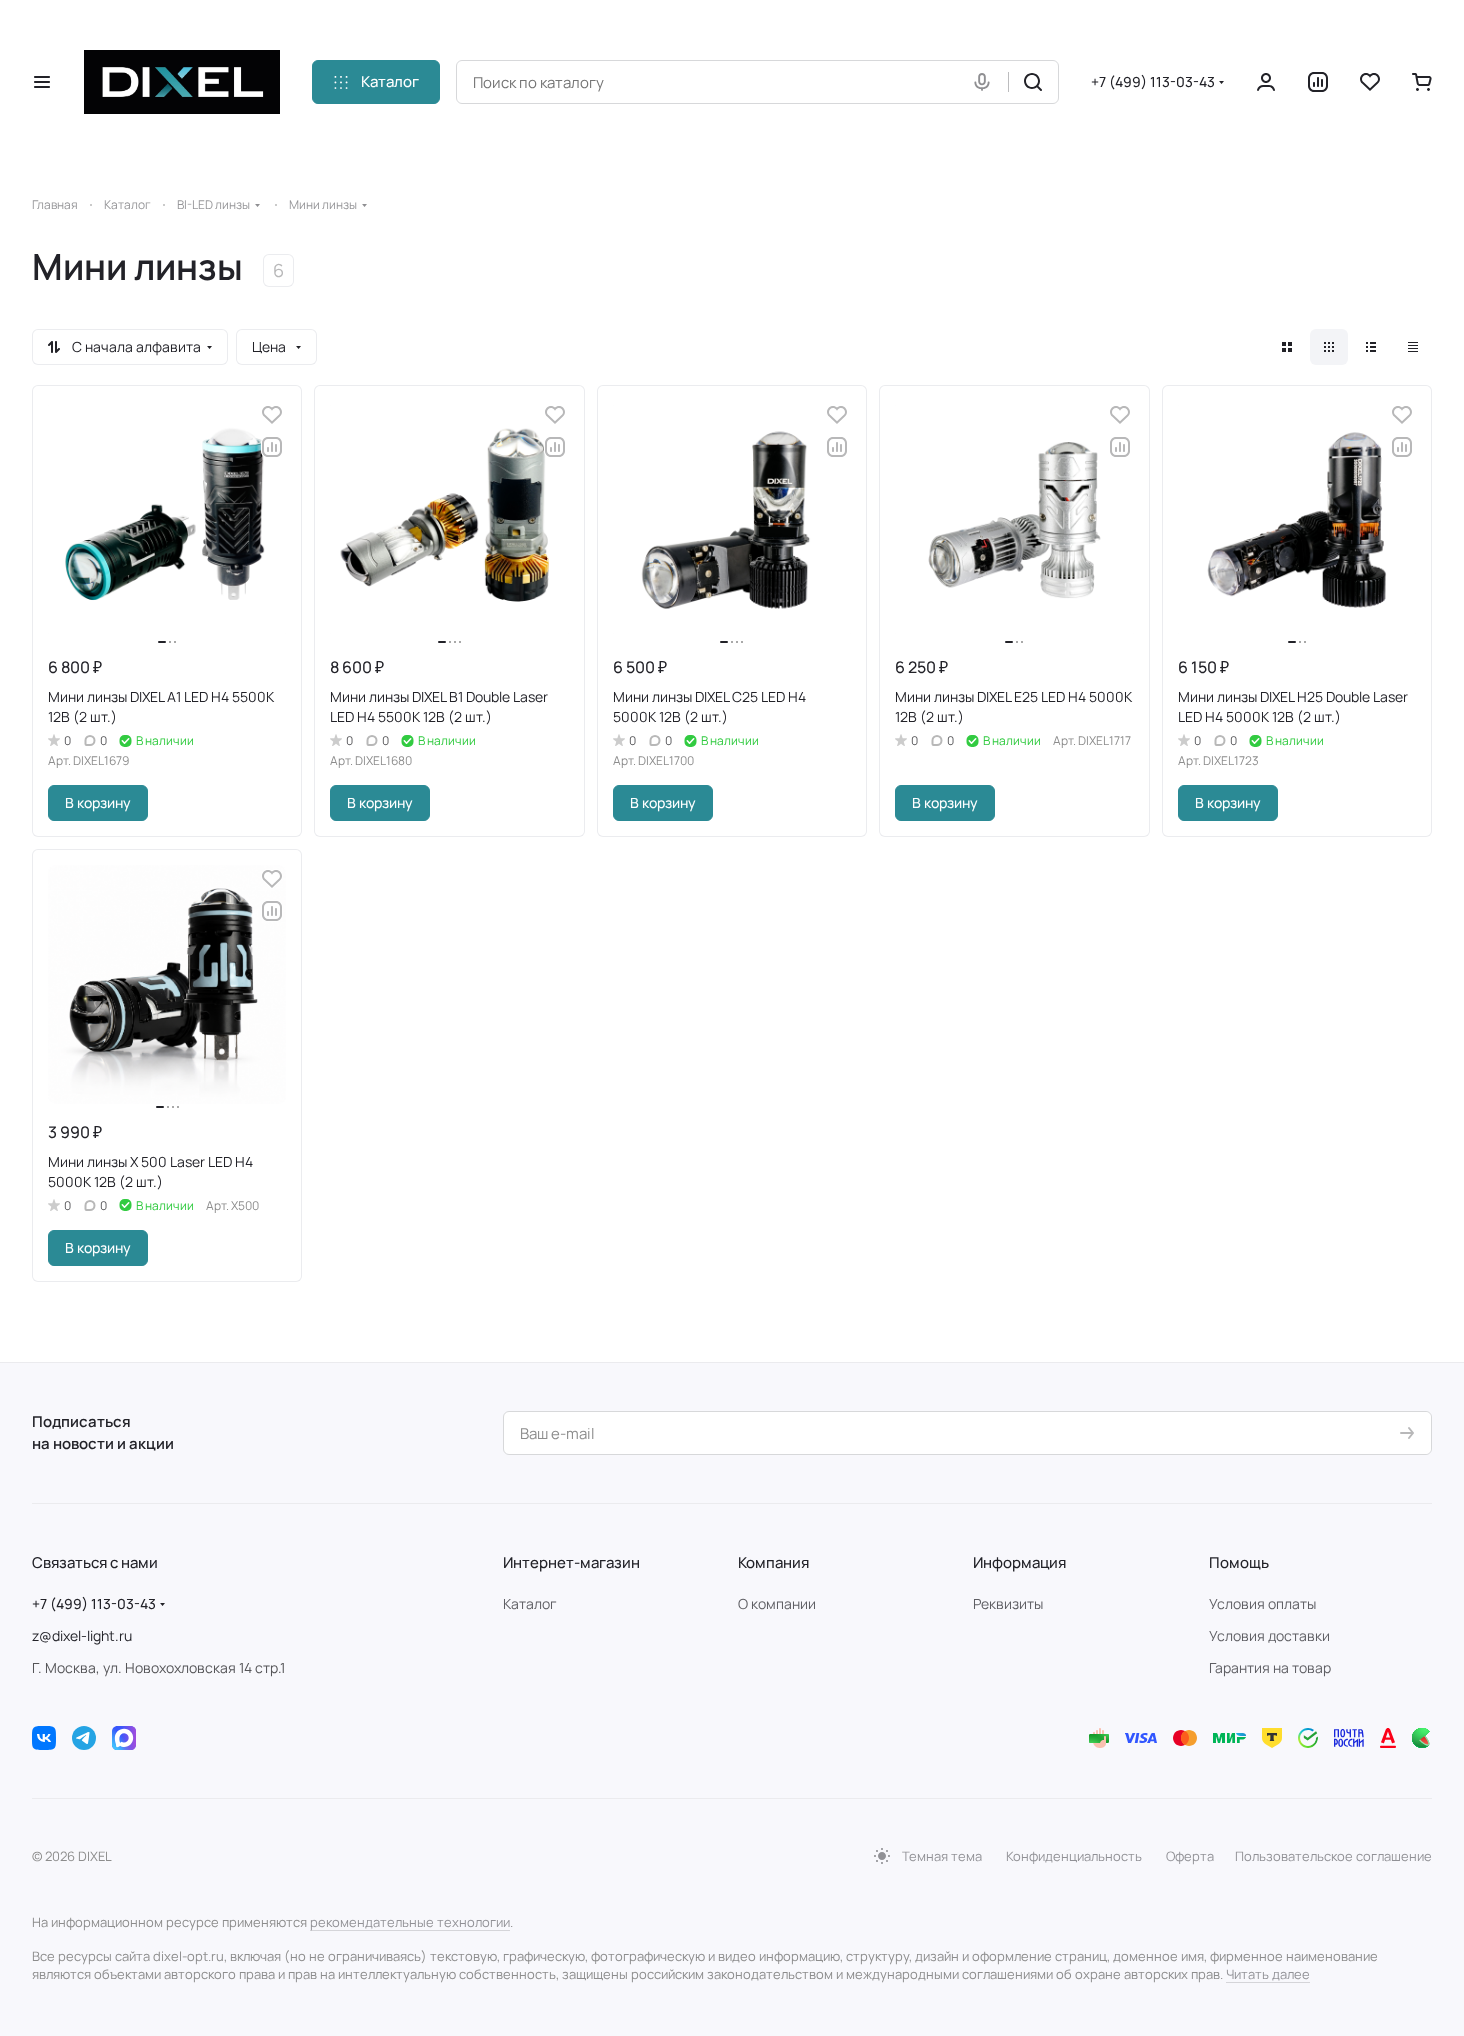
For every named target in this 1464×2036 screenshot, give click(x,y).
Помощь (1239, 1562)
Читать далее (1268, 1974)
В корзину (98, 802)
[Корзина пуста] (1422, 82)
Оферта (1190, 1856)
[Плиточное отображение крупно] (1287, 347)
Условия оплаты (1262, 1603)
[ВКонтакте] (44, 1738)
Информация (1019, 1562)
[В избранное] (272, 415)
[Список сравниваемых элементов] (1318, 82)
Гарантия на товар (1270, 1667)
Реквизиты (1008, 1603)
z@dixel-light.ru (82, 1635)
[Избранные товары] (1370, 82)
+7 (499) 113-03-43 (1153, 81)
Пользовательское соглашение (1333, 1856)
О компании (777, 1603)
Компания (773, 1562)
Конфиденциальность (1074, 1856)
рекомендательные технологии (410, 1922)
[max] (124, 1738)
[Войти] (1266, 82)
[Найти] (1033, 82)
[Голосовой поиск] (986, 82)
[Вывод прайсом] (1413, 347)
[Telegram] (84, 1738)
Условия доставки (1269, 1635)
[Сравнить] (272, 447)
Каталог (530, 1603)
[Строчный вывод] (1371, 347)
